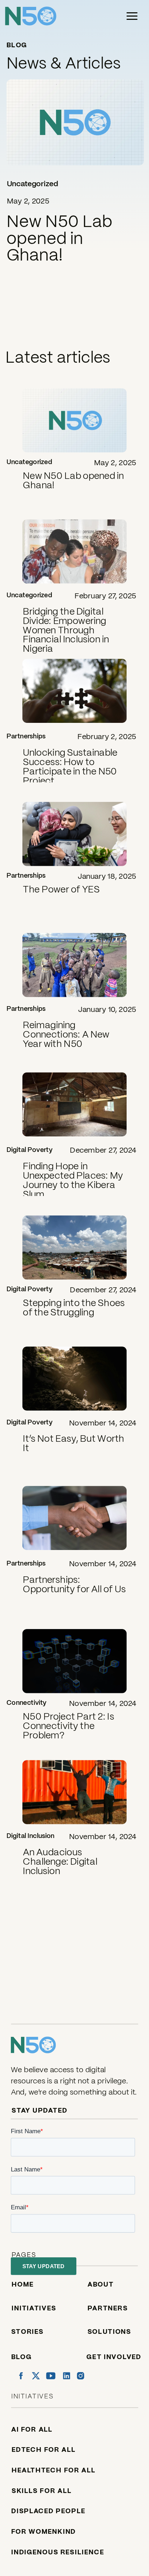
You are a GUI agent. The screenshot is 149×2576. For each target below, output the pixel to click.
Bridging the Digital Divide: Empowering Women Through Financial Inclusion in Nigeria (66, 630)
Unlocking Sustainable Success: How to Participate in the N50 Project (70, 767)
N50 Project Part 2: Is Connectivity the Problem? (68, 1726)
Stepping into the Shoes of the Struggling (74, 1307)
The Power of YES (61, 889)
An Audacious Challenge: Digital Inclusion (60, 1861)
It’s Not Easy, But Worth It (74, 1443)
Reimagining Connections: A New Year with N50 (66, 1034)
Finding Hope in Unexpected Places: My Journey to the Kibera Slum (73, 1180)
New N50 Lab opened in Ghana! (59, 238)
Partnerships (26, 736)
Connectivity (27, 1702)
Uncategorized (33, 184)
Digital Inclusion (31, 1836)
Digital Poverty (29, 1150)
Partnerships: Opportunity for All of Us (74, 1584)
